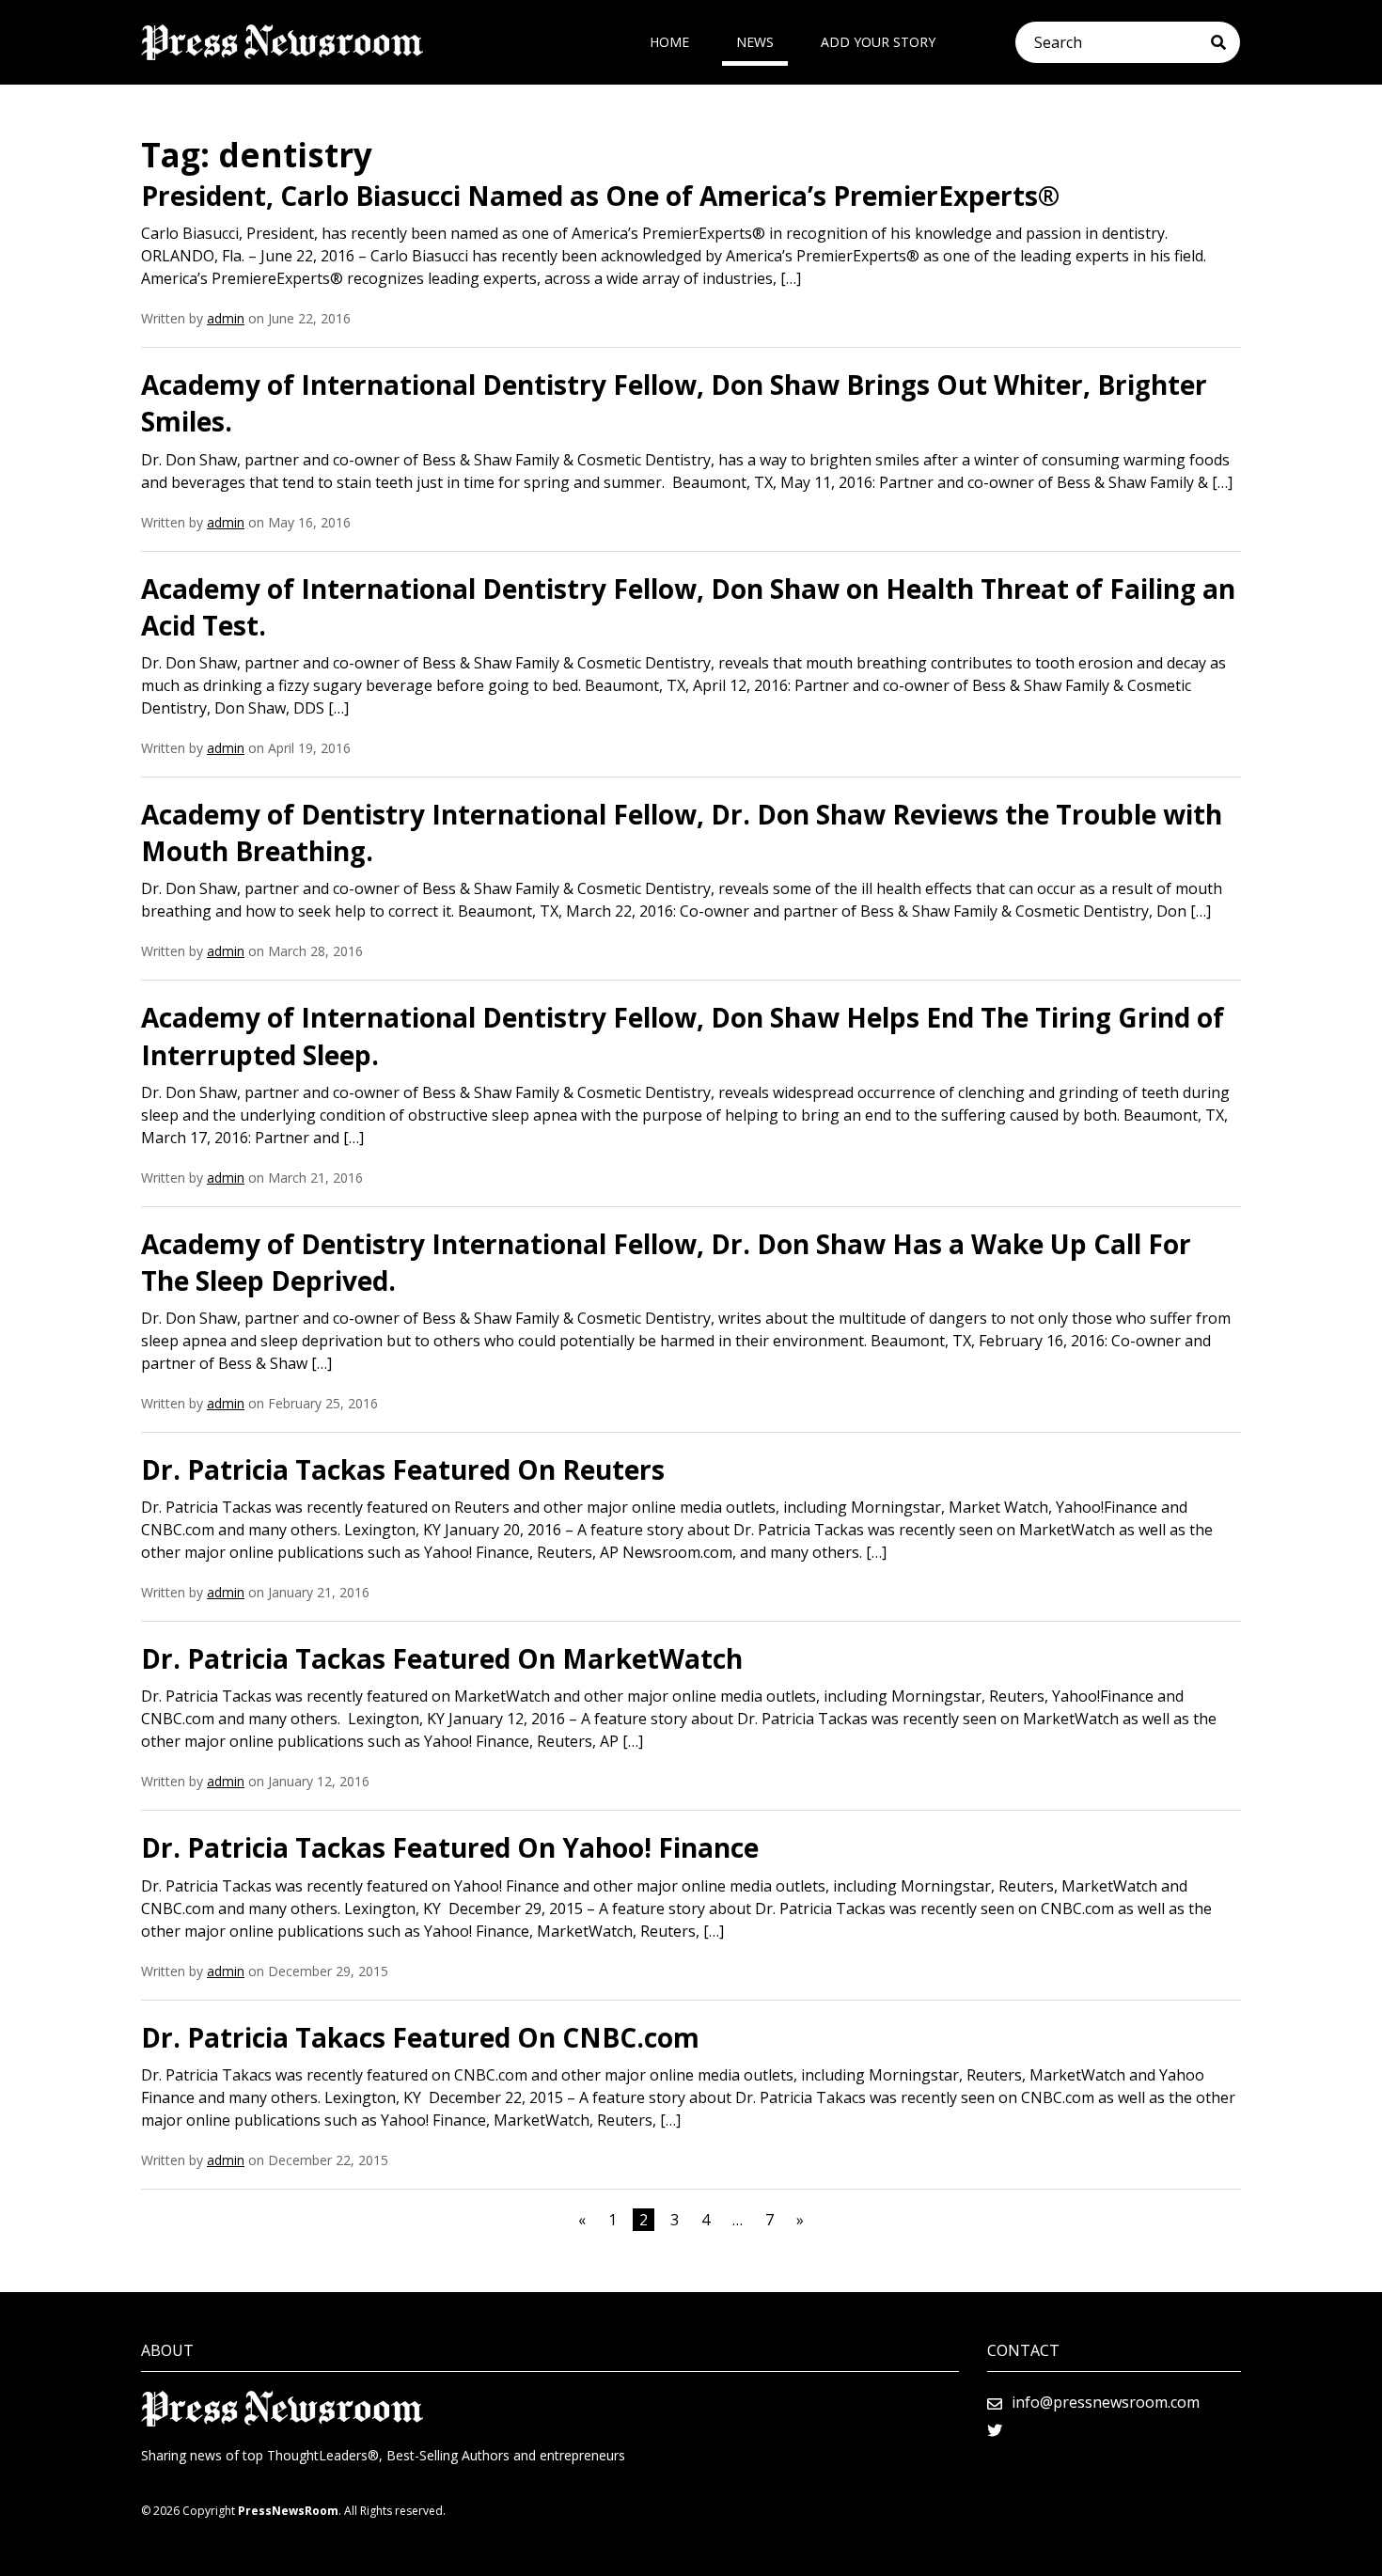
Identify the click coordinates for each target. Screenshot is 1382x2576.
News (755, 42)
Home (669, 42)
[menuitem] (669, 42)
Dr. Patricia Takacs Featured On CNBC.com (420, 2037)
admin (226, 318)
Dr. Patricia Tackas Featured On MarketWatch (442, 1658)
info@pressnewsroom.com (1106, 2402)
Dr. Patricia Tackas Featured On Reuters (403, 1469)
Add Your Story (878, 42)
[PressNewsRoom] (282, 42)
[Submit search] (1225, 42)
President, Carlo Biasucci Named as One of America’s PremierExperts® (600, 196)
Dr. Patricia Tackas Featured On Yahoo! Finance (450, 1847)
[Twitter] (995, 2430)
